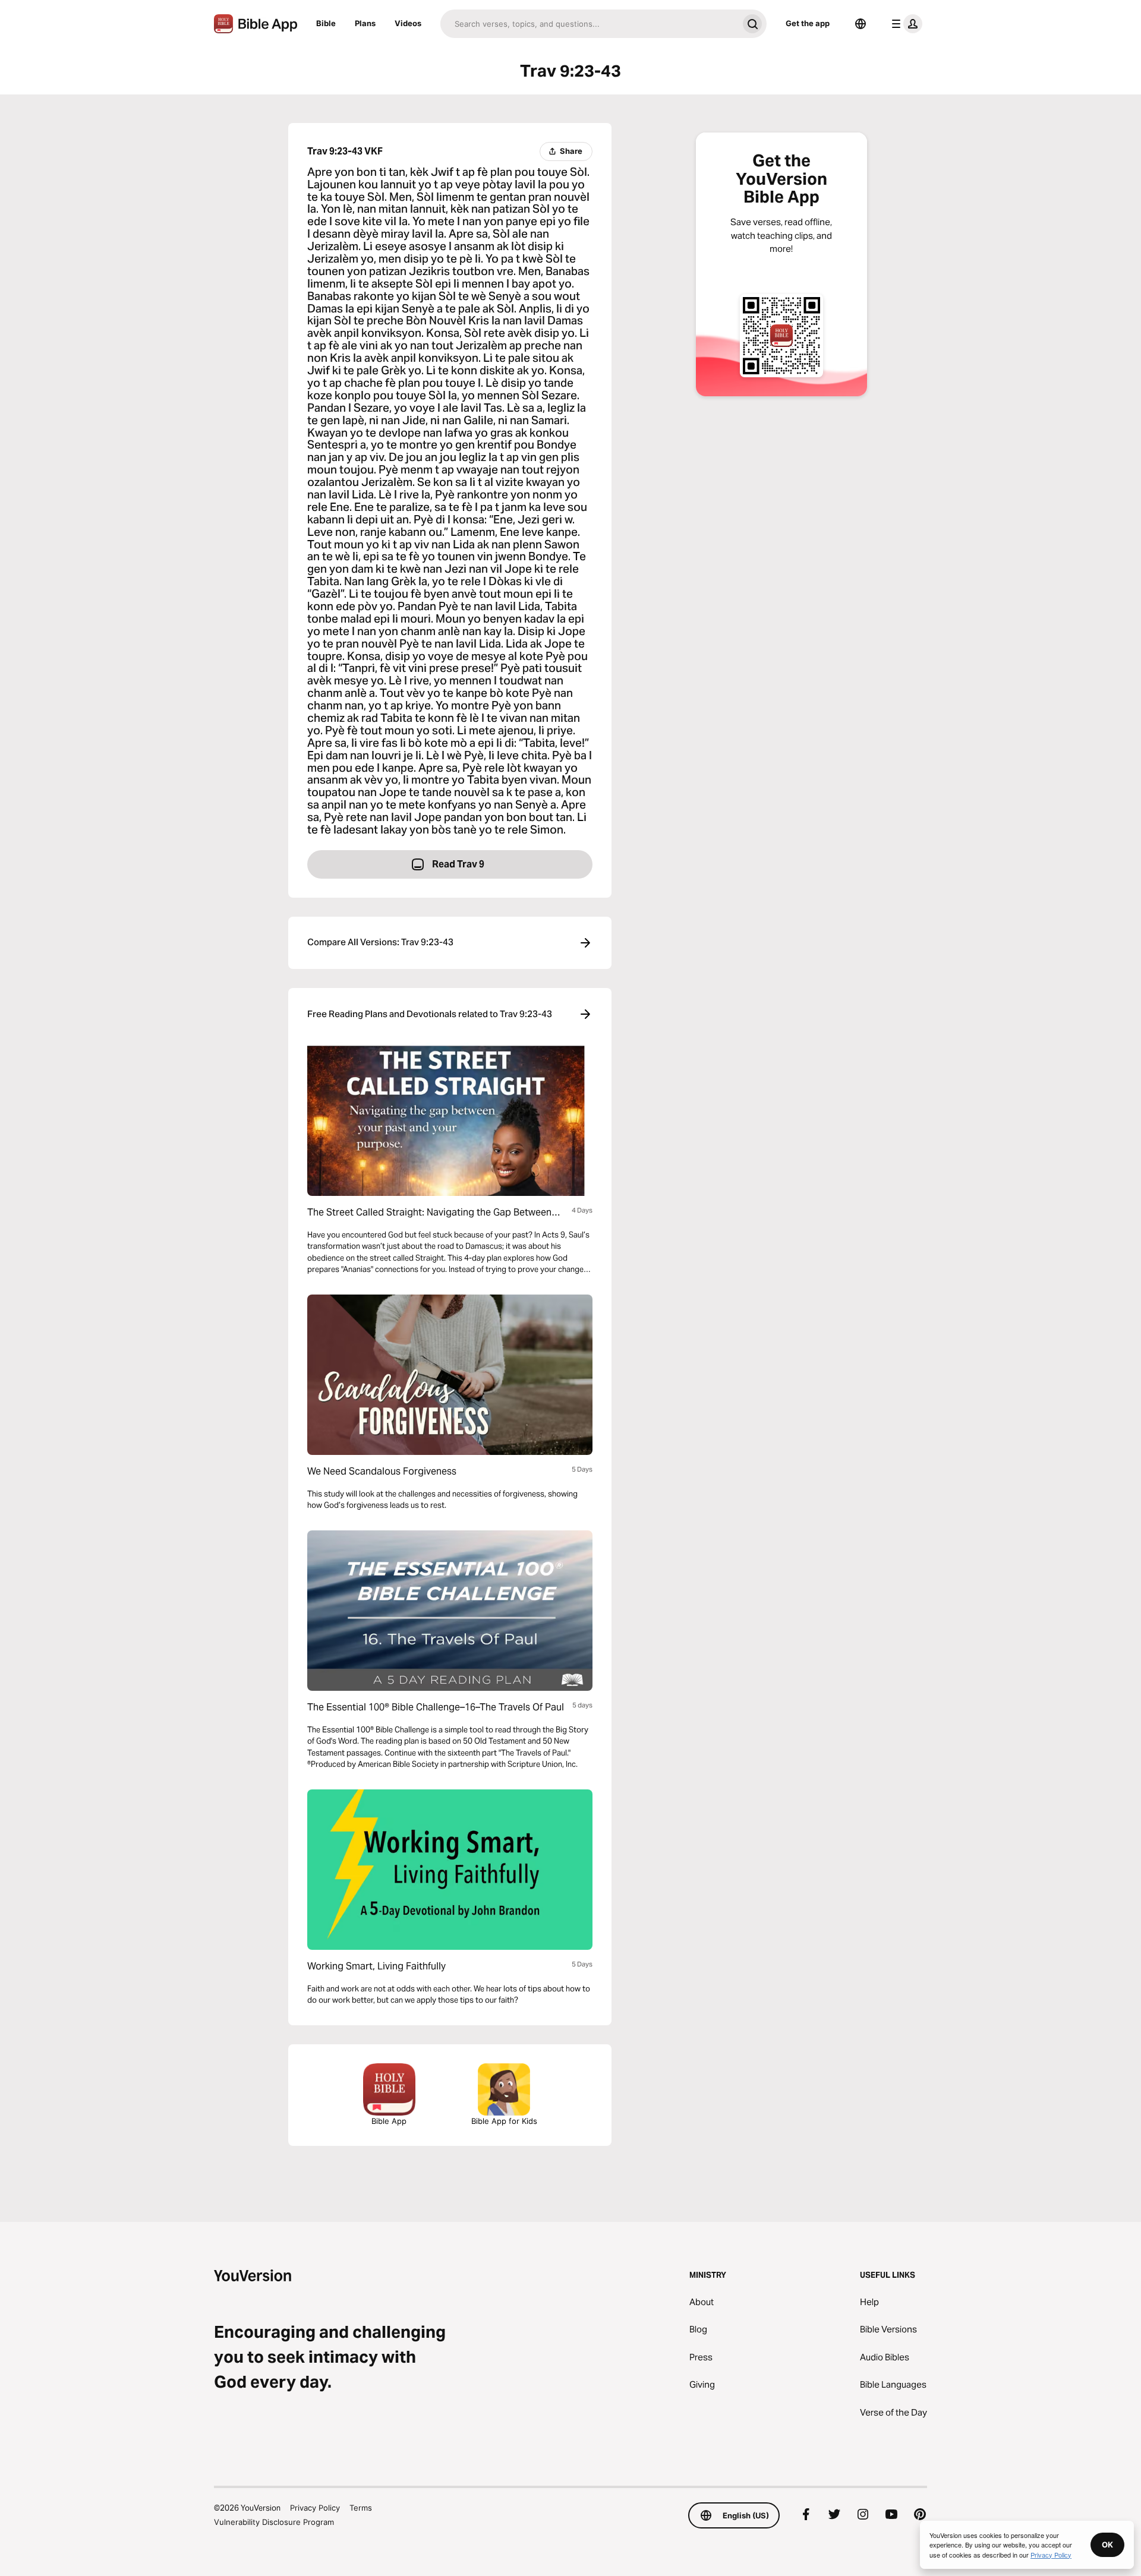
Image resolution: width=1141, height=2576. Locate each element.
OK (1107, 2545)
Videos (408, 23)
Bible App (389, 2121)
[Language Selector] (861, 24)
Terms (361, 2508)
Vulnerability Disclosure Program (274, 2522)
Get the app (808, 23)
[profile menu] (904, 24)
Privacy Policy (315, 2508)
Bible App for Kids (504, 2121)
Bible (326, 23)
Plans (365, 23)
